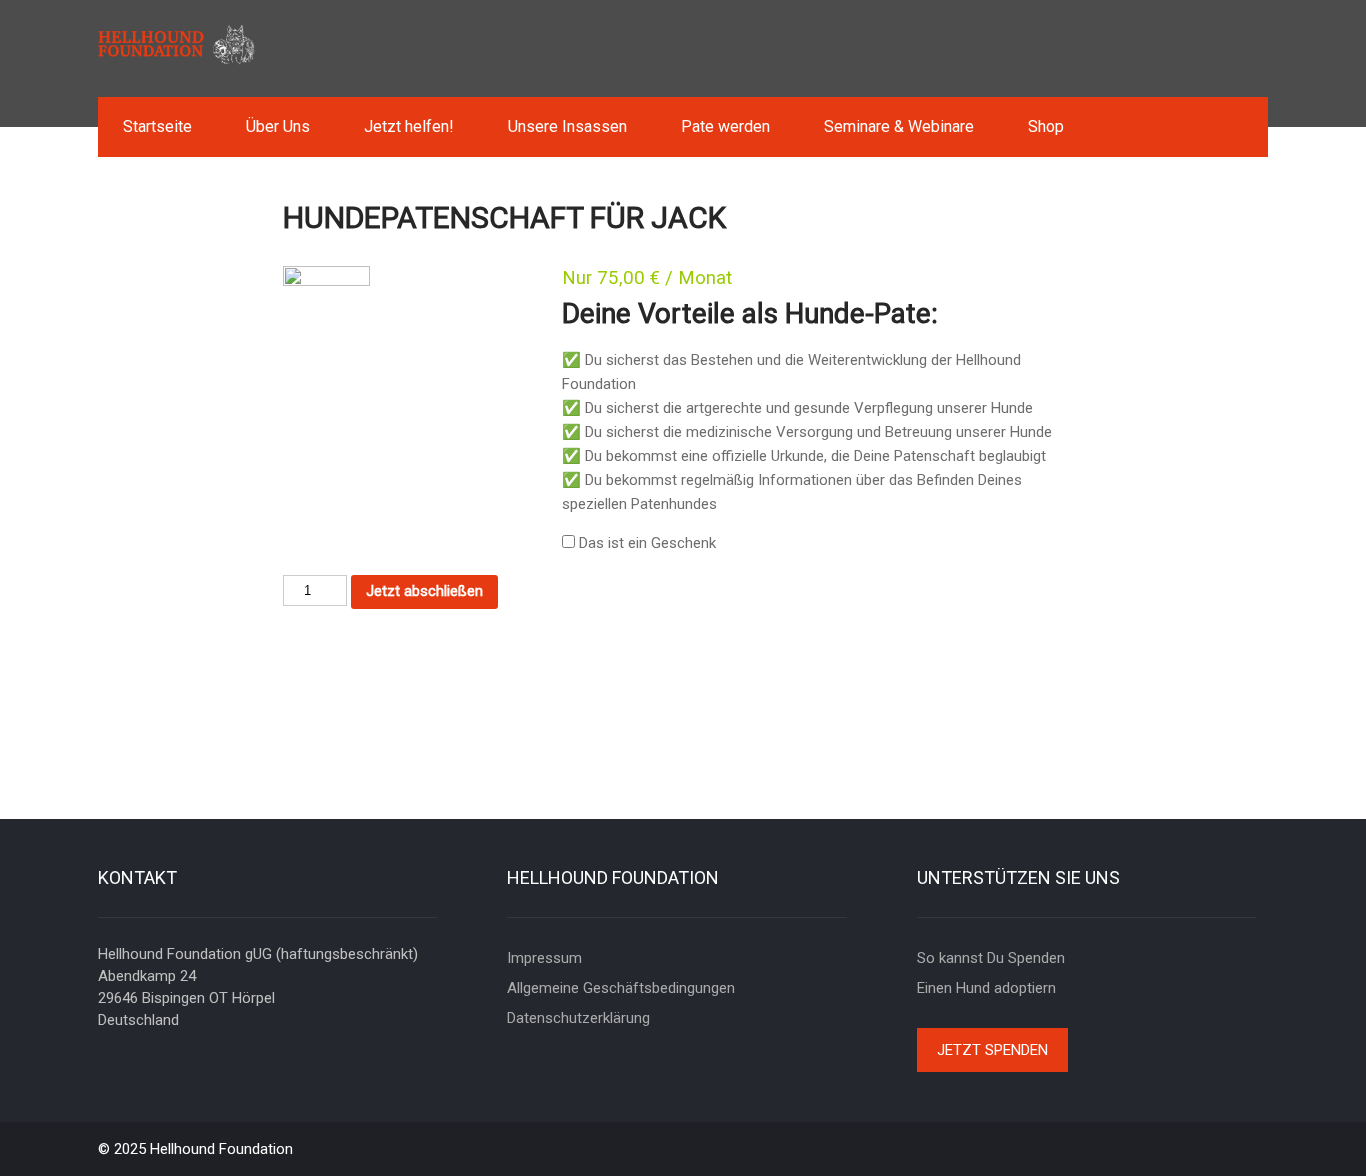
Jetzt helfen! (409, 126)
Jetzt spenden (992, 1050)
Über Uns (278, 126)
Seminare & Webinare (899, 126)
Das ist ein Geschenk (647, 543)
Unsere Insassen (567, 126)
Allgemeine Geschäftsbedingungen (621, 988)
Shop (1046, 126)
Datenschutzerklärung (578, 1018)
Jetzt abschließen (424, 591)
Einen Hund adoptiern (986, 988)
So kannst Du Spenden (991, 958)
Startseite (157, 126)
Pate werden (725, 126)
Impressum (544, 958)
